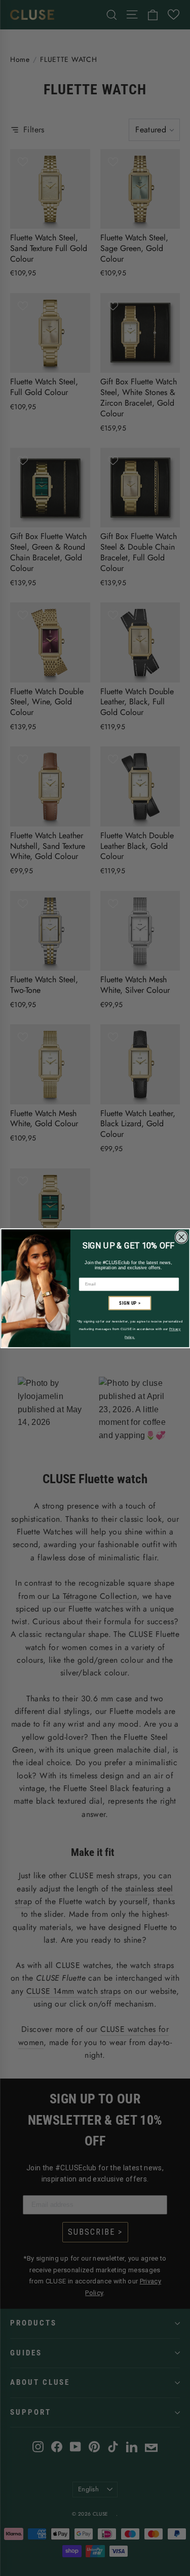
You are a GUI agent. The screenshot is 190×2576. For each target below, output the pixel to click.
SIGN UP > (130, 1303)
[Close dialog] (181, 1237)
